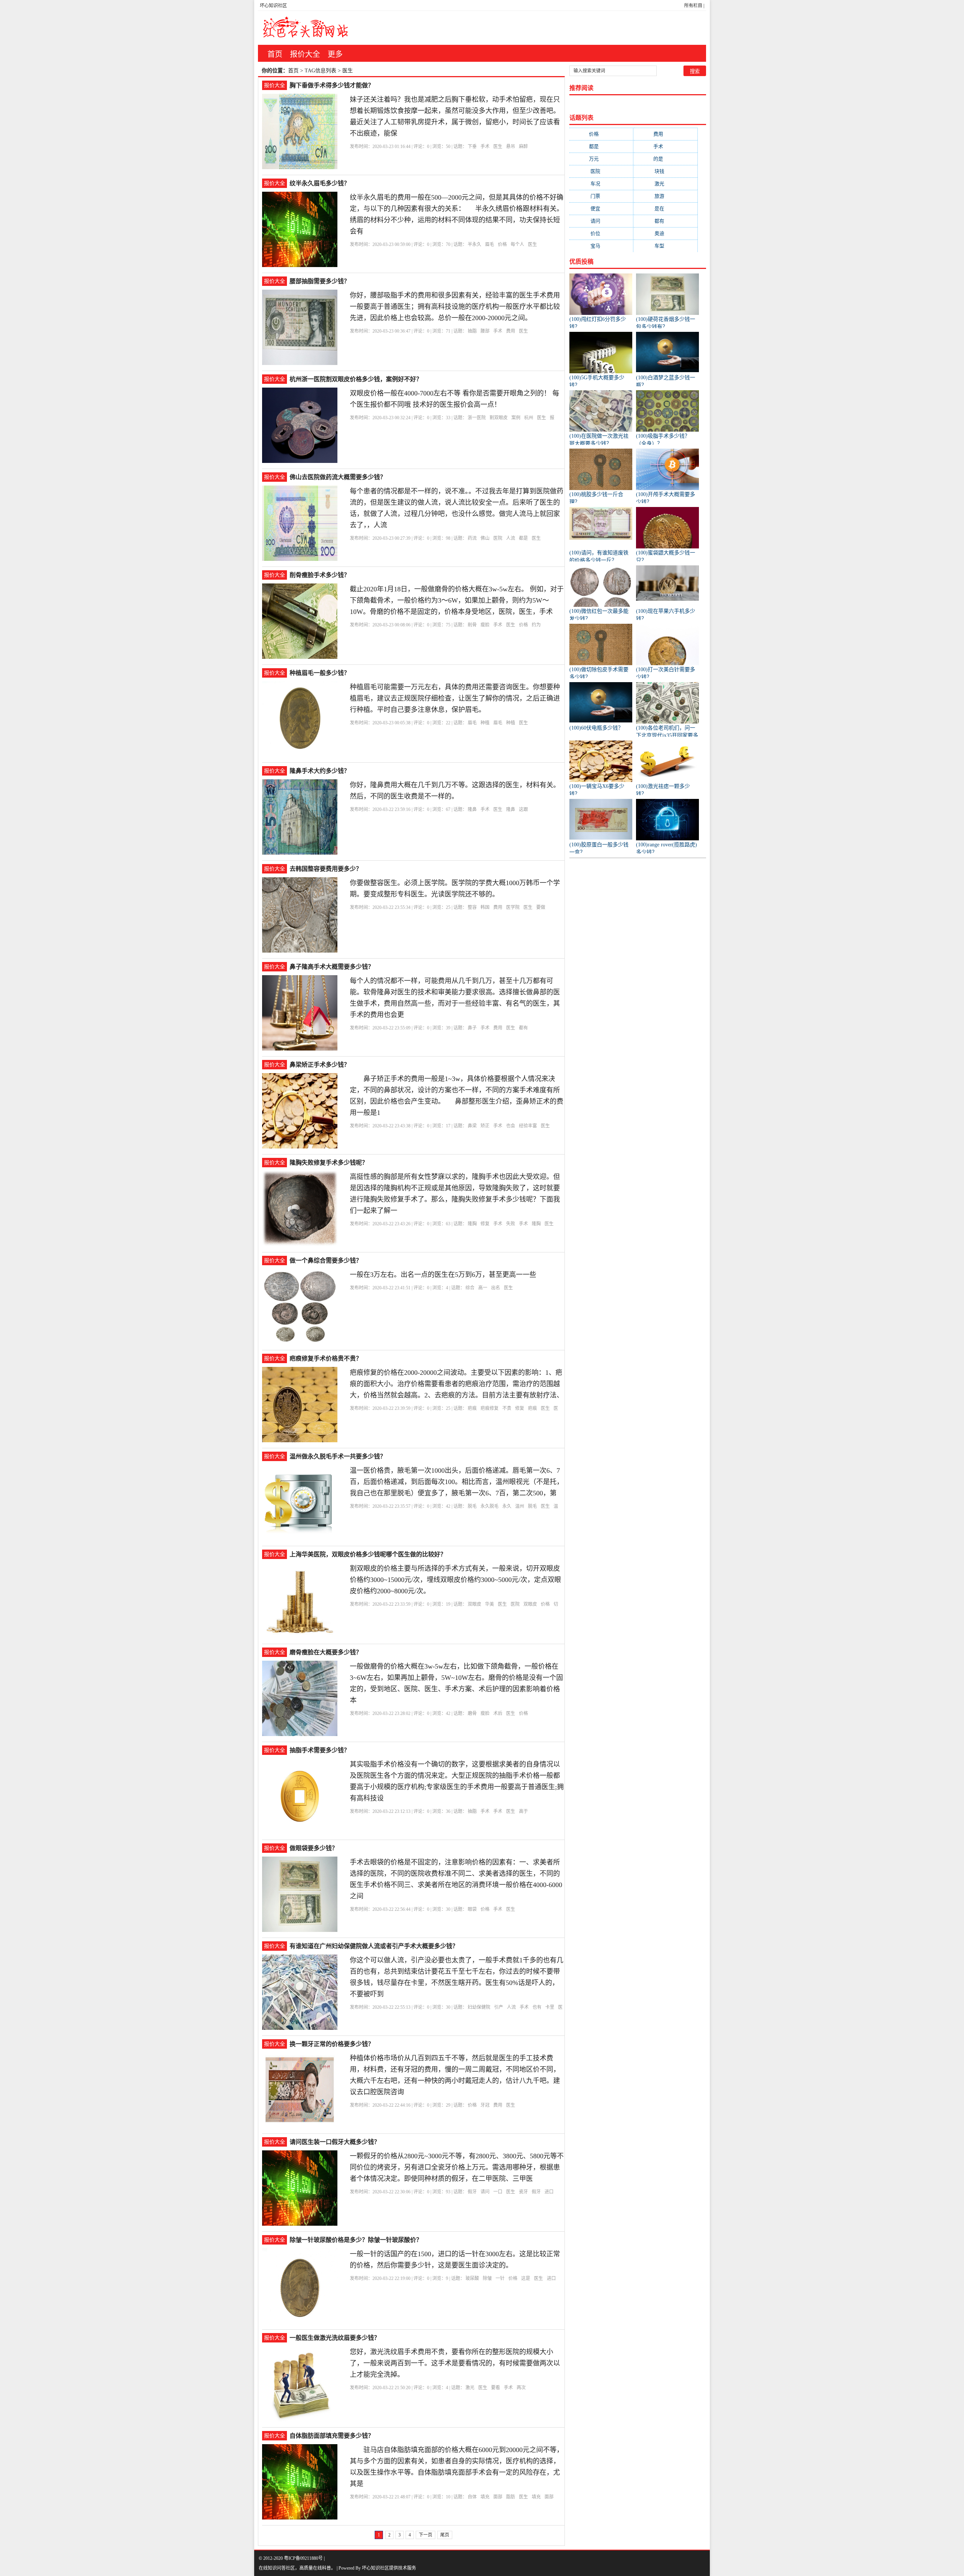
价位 (601, 233)
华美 (490, 1604)
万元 (601, 159)
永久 (507, 1506)
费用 (511, 331)
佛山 (485, 538)
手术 (485, 147)
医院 (498, 538)
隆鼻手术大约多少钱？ (320, 771)
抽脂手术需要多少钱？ (320, 1750)
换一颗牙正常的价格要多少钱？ (332, 2044)
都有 (523, 1028)
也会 (511, 1126)
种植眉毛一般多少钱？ (320, 673)
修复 (485, 1224)
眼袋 (472, 1909)
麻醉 (523, 147)
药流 (472, 538)
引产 (499, 2007)
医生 (498, 147)
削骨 (472, 625)
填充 (485, 2497)
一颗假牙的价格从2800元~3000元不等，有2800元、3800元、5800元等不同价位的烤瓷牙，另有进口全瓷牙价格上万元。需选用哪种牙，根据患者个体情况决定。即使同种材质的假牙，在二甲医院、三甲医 (457, 2167)
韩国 (485, 907)
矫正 (485, 1126)
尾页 (445, 2535)
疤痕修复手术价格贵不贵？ (326, 1358)
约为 (536, 625)
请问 (485, 2192)
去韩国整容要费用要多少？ (326, 869)
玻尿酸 (472, 2278)
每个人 (517, 244)
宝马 (601, 246)
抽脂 (472, 331)
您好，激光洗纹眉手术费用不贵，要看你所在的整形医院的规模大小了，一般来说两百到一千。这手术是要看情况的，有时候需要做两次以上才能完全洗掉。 (455, 2363)
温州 (520, 1506)
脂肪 (511, 2497)
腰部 (485, 331)
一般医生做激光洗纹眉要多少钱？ (335, 2338)
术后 (498, 1713)
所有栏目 (693, 6)
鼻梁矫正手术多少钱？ (320, 1065)
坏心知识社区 (273, 6)
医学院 (513, 907)
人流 (511, 538)
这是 (526, 2278)
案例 (516, 418)
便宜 (601, 208)
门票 (601, 196)
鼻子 (472, 1028)
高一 (483, 1288)
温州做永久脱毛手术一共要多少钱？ (338, 1456)
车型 (665, 246)
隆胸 (472, 1224)
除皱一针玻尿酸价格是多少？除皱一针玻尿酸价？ (356, 2240)
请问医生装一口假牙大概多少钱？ (335, 2142)
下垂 (472, 147)
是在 (665, 208)
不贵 (507, 1408)
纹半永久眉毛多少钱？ (320, 183)
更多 (335, 54)
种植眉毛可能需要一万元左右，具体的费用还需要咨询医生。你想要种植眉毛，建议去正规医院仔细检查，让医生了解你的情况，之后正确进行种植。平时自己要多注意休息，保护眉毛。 (455, 698)
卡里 (550, 2007)
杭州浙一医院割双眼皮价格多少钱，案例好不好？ (356, 379)
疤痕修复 (490, 1408)
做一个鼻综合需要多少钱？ (326, 1261)
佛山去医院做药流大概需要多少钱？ (338, 477)
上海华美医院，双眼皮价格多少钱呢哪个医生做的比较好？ (368, 1554)
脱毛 (472, 1506)
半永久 (474, 244)
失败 (511, 1224)
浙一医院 (477, 418)
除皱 (487, 2278)
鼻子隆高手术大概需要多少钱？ (332, 967)
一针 (500, 2278)
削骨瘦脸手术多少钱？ (320, 575)
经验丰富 (528, 1126)
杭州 (529, 418)
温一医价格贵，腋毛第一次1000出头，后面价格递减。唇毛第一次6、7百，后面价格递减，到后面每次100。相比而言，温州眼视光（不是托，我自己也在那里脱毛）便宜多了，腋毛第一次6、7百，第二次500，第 (457, 1482)
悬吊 (511, 147)
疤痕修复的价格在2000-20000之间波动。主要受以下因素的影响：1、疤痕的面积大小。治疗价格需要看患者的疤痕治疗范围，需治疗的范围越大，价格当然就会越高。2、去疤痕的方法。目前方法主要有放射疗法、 (457, 1384)
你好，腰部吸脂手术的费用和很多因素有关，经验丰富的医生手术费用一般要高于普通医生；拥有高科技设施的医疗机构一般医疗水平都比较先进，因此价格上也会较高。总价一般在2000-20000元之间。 (455, 307)
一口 (498, 2192)
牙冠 (485, 2105)
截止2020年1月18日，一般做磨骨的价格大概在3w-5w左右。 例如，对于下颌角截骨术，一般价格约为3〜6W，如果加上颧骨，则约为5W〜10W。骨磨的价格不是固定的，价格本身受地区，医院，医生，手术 (457, 600)
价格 (502, 244)
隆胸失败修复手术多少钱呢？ (329, 1163)
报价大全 (305, 54)
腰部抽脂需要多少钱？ (320, 281)
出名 (496, 1288)
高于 (523, 1811)
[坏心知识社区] (305, 28)
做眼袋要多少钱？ (314, 1848)
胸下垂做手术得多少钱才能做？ (332, 85)
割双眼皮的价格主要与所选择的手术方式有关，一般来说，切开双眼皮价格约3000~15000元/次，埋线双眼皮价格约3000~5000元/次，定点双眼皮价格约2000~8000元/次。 (455, 1580)
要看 (496, 2388)
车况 (601, 184)
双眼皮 (474, 1604)
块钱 (665, 171)
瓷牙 (523, 2192)
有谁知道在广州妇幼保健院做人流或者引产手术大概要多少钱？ (374, 1946)
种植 (485, 723)
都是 (523, 538)
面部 (498, 2497)
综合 (470, 1288)
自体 (472, 2497)
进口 (549, 2192)
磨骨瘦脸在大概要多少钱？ (326, 1652)
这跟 (523, 809)
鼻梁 (472, 1126)
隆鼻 (472, 809)
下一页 (426, 2535)
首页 (275, 54)
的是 (666, 159)
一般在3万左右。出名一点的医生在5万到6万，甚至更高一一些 (443, 1275)
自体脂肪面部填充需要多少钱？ (332, 2436)
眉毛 (490, 244)
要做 (541, 907)
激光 (470, 2388)
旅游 (665, 196)
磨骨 (472, 1713)
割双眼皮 (499, 418)
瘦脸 (485, 625)
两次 (521, 2388)
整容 (472, 907)
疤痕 (472, 1408)
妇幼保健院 (479, 2007)
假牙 (472, 2192)
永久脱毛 (490, 1506)
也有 (537, 2007)
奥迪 (665, 233)
